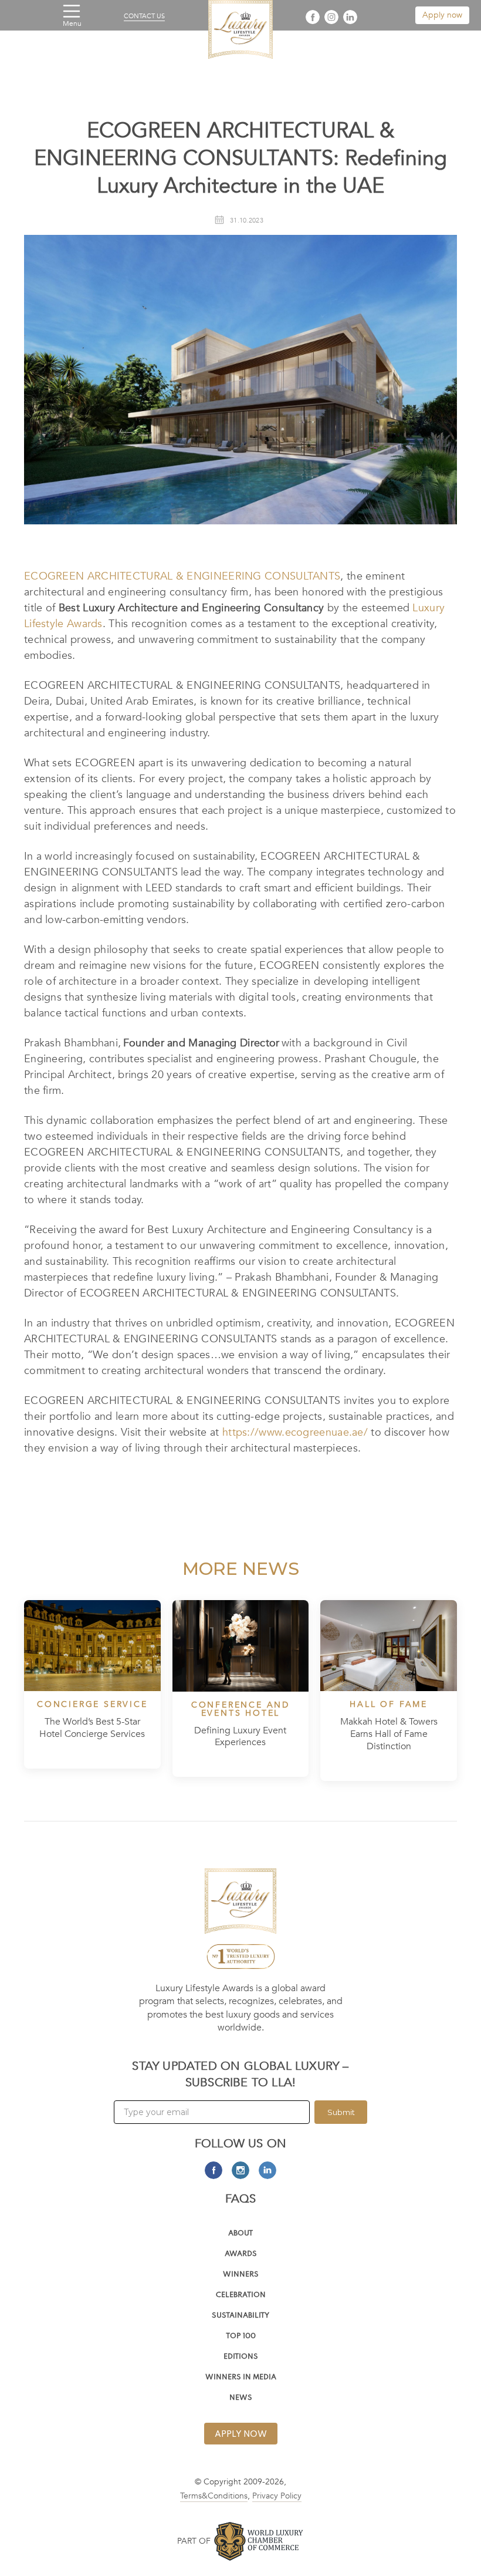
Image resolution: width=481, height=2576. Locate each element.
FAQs (241, 2199)
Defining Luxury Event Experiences (240, 1737)
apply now (241, 2434)
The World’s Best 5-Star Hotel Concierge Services (92, 1728)
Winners (241, 2275)
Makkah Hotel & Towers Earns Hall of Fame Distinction (389, 1734)
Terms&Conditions (214, 2496)
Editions (241, 2357)
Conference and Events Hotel (240, 1709)
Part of (194, 2541)
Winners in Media (241, 2378)
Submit (341, 2112)
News (241, 2398)
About (240, 2234)
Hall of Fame (389, 1705)
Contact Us (144, 16)
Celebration (241, 2296)
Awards (241, 2255)
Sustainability (240, 2316)
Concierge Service (92, 1705)
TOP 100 (241, 2337)
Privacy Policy (277, 2496)
